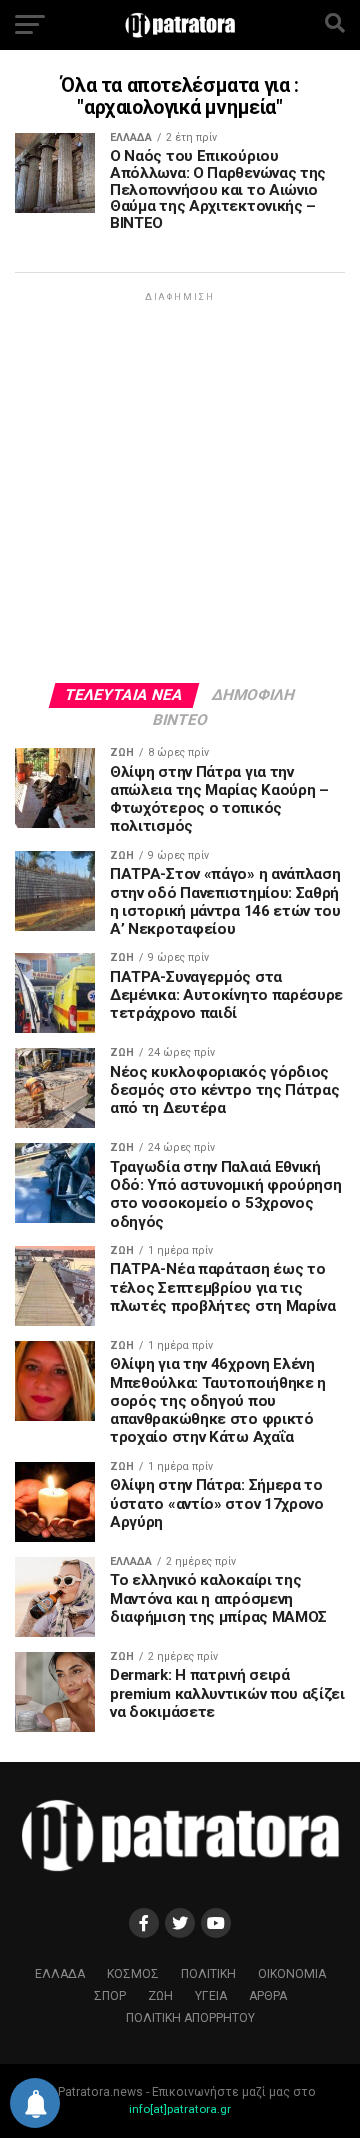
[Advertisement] (180, 486)
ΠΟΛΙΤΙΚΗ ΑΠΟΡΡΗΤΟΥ (190, 2018)
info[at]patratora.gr (180, 2109)
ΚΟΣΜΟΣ (133, 1974)
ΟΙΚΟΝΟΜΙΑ (292, 1974)
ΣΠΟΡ (110, 1996)
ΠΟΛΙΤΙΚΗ (208, 1974)
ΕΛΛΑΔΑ (60, 1974)
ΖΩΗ (160, 1996)
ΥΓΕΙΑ (211, 1996)
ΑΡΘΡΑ (268, 1996)
